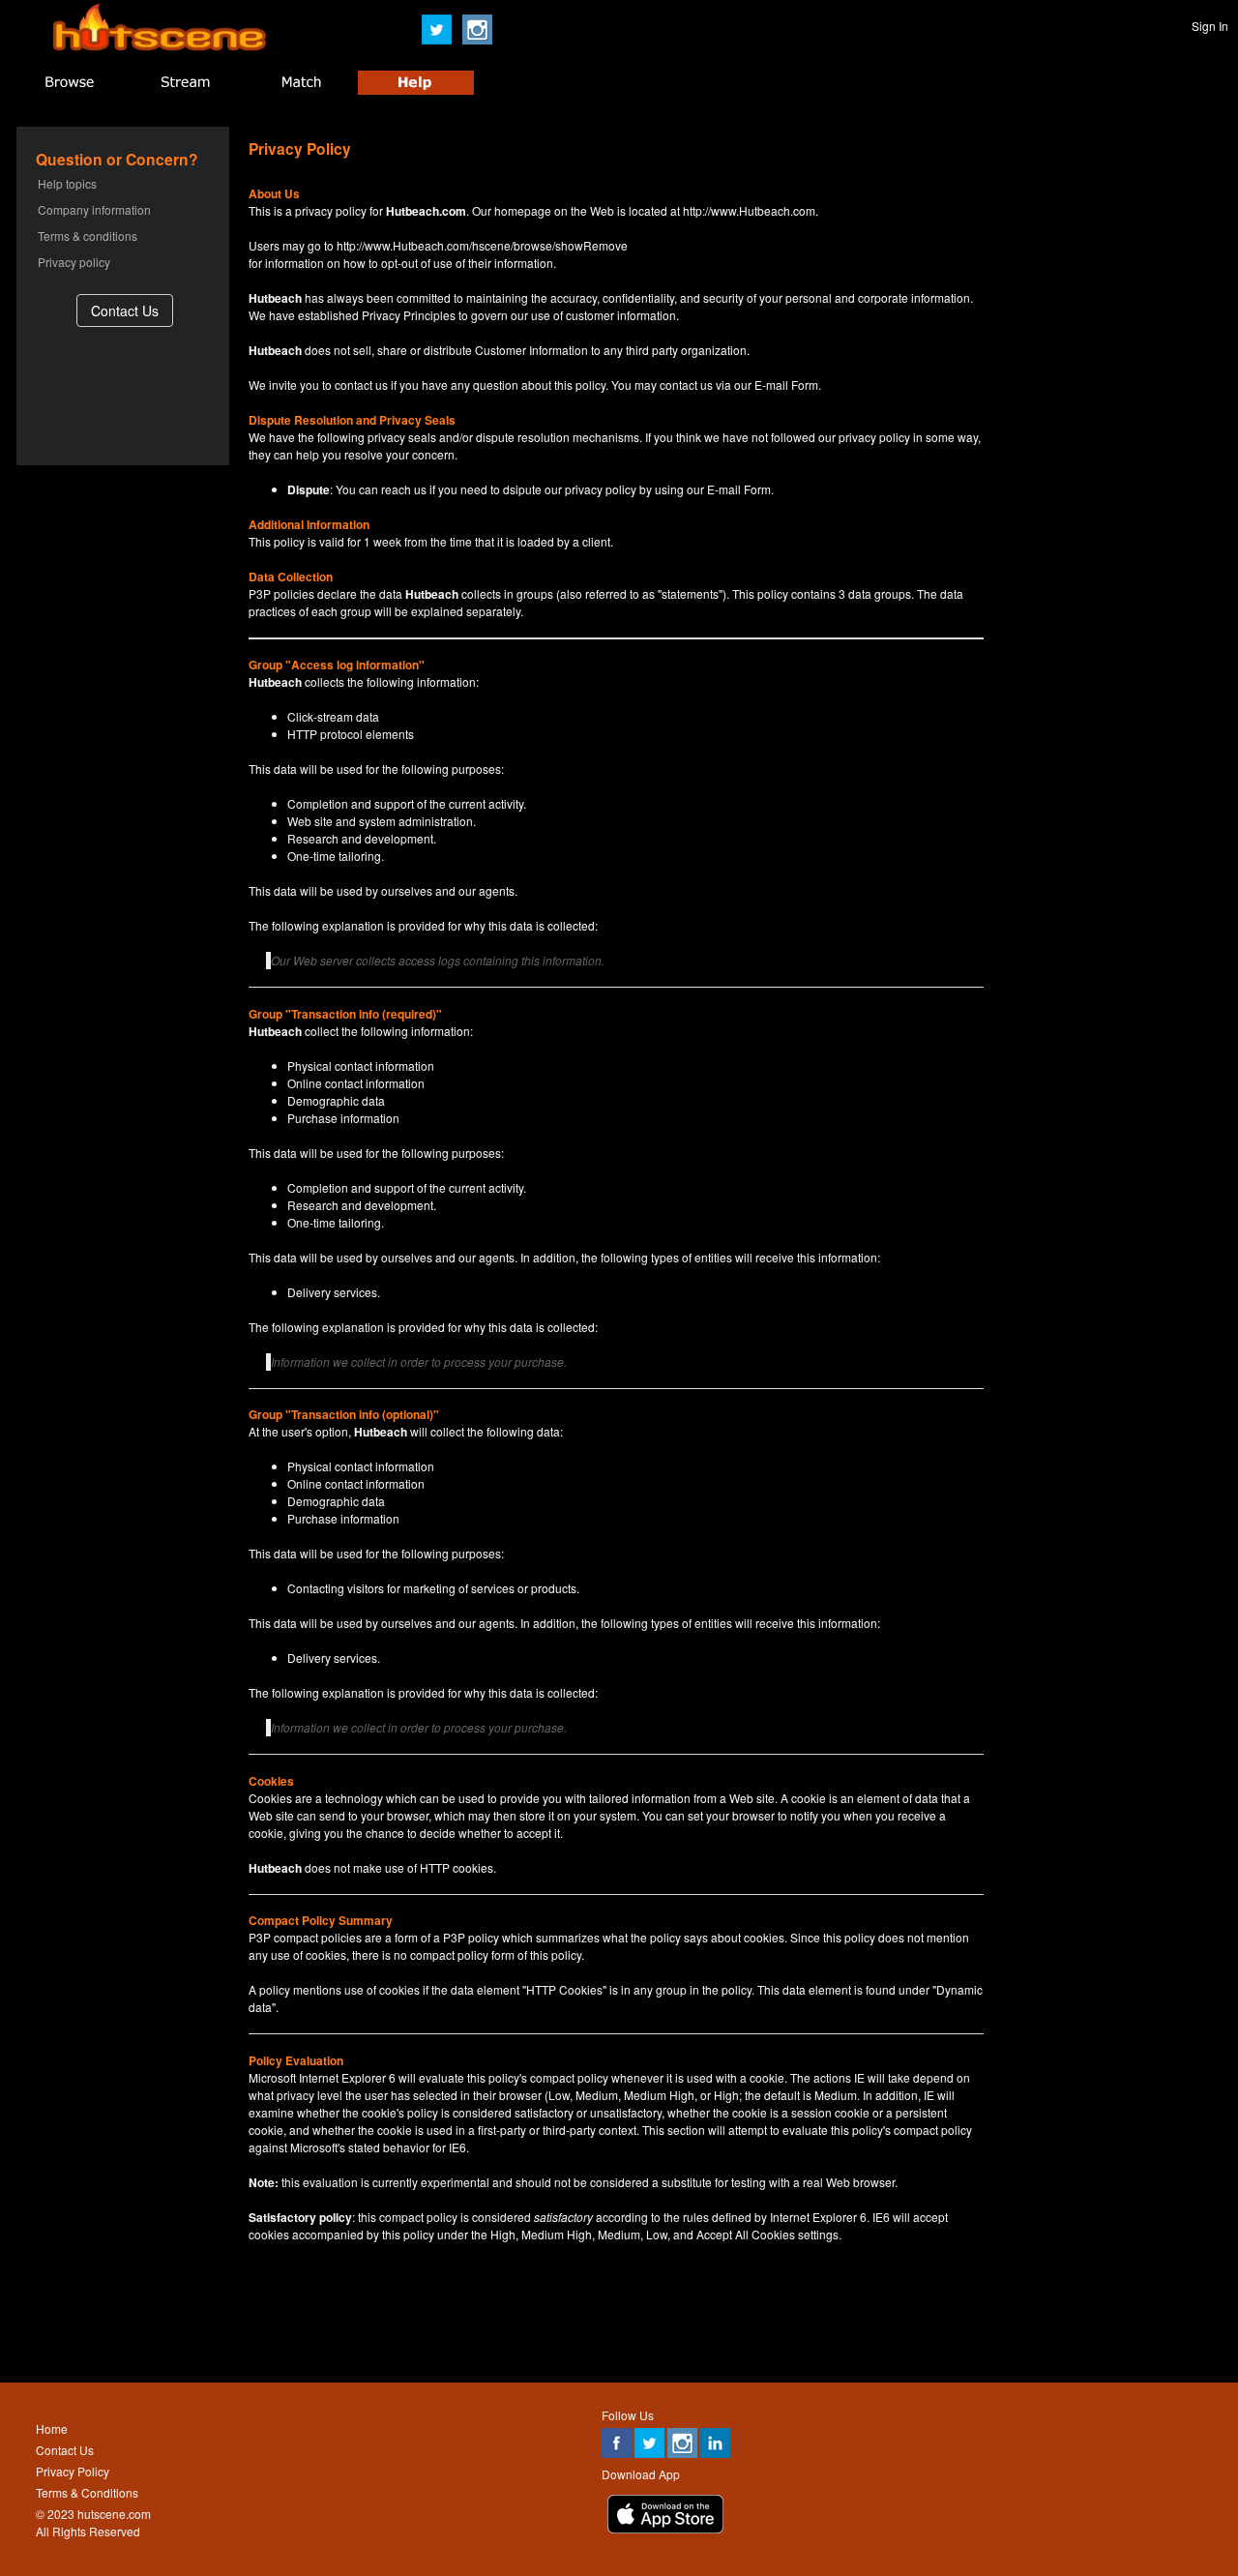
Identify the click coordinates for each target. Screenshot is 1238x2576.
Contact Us (65, 2450)
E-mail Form (786, 385)
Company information (94, 209)
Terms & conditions (88, 236)
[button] (125, 310)
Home (52, 2428)
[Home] (160, 46)
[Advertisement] (618, 2325)
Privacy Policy (73, 2471)
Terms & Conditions (87, 2492)
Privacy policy (74, 262)
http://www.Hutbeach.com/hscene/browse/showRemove (482, 245)
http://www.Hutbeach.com (749, 210)
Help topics (67, 183)
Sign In (1210, 26)
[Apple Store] (665, 2528)
